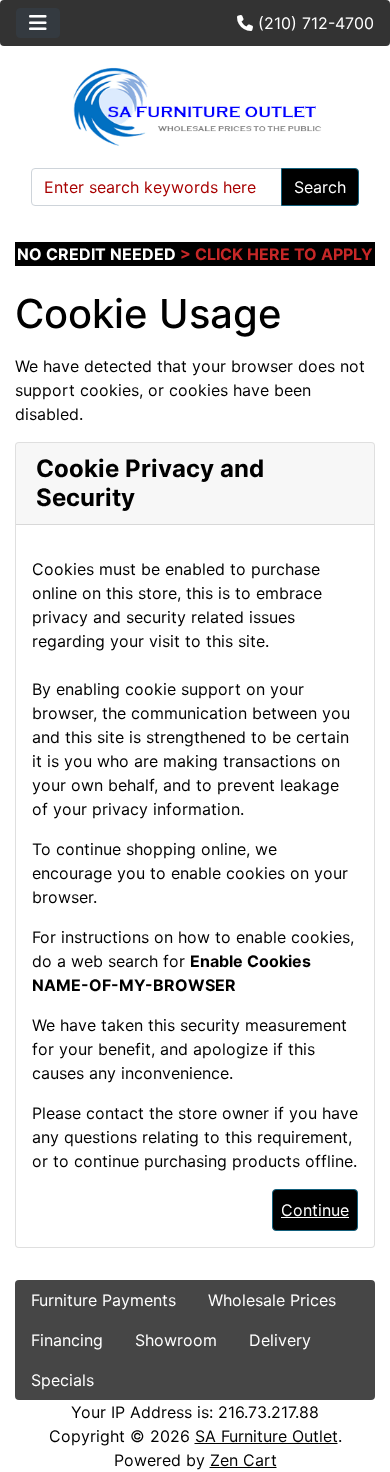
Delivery (280, 1340)
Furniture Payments (103, 1300)
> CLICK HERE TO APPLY (276, 254)
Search (320, 187)
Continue (315, 1210)
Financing (67, 1340)
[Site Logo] (195, 107)
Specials (62, 1380)
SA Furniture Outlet (266, 1436)
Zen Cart (243, 1460)
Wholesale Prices (272, 1300)
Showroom (176, 1340)
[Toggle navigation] (38, 23)
